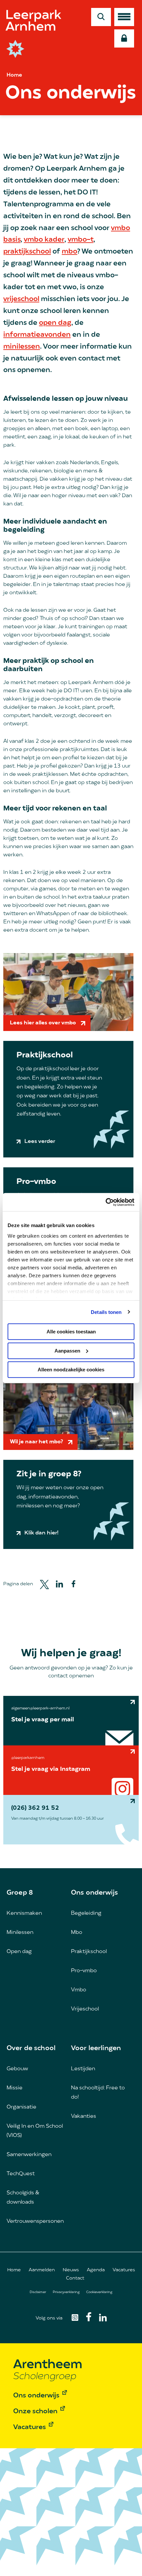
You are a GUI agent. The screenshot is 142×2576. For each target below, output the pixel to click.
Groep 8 (20, 1893)
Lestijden (83, 2069)
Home (14, 75)
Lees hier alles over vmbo (43, 1023)
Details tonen (106, 1312)
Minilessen (20, 1933)
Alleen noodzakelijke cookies (71, 1370)
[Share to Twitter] (44, 1584)
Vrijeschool (85, 2009)
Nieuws (71, 2270)
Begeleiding (86, 1913)
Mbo (77, 1933)
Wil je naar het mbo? (36, 1442)
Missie (15, 2088)
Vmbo (79, 1990)
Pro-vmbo (84, 1971)
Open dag (19, 1952)
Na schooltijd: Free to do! (98, 2093)
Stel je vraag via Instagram (51, 1769)
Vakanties (84, 2116)
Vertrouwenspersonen (35, 2221)
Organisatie (21, 2107)
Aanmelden (42, 2270)
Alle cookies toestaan (71, 1332)
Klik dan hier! (41, 1533)
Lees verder (40, 1142)
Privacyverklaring (66, 2292)
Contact (75, 2278)
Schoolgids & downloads (23, 2198)
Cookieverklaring (99, 2292)
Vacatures (124, 2270)
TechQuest (21, 2174)
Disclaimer (38, 2292)
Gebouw (17, 2069)
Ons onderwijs (94, 1893)
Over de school (31, 2048)
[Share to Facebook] (73, 1584)
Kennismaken (24, 1913)
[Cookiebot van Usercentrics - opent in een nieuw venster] (106, 1202)
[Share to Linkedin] (59, 1584)
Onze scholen (35, 2412)
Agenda (96, 2270)
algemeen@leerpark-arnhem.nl (40, 1708)
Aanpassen (67, 1350)
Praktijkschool (89, 1952)
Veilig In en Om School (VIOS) (35, 2131)
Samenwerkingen (29, 2155)
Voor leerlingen (96, 2048)
